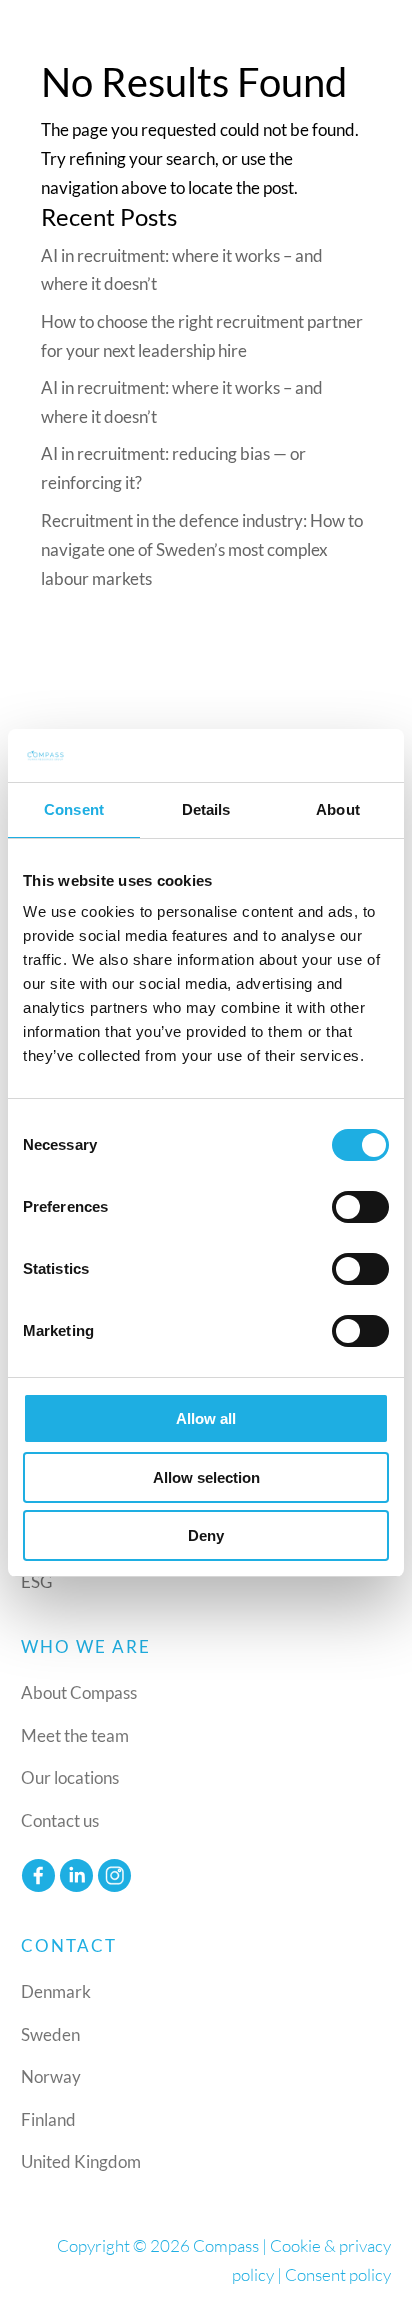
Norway (51, 2076)
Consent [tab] (74, 809)
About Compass (79, 1692)
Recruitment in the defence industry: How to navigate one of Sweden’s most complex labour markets (202, 549)
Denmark (56, 1991)
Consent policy (338, 2274)
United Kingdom (81, 2161)
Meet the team (75, 1735)
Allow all (206, 1418)
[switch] (360, 1207)
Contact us (60, 1820)
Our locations (70, 1777)
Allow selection (206, 1477)
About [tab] (338, 809)
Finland (48, 2119)
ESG (36, 1581)
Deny (206, 1535)
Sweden (50, 2034)
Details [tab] (206, 809)
